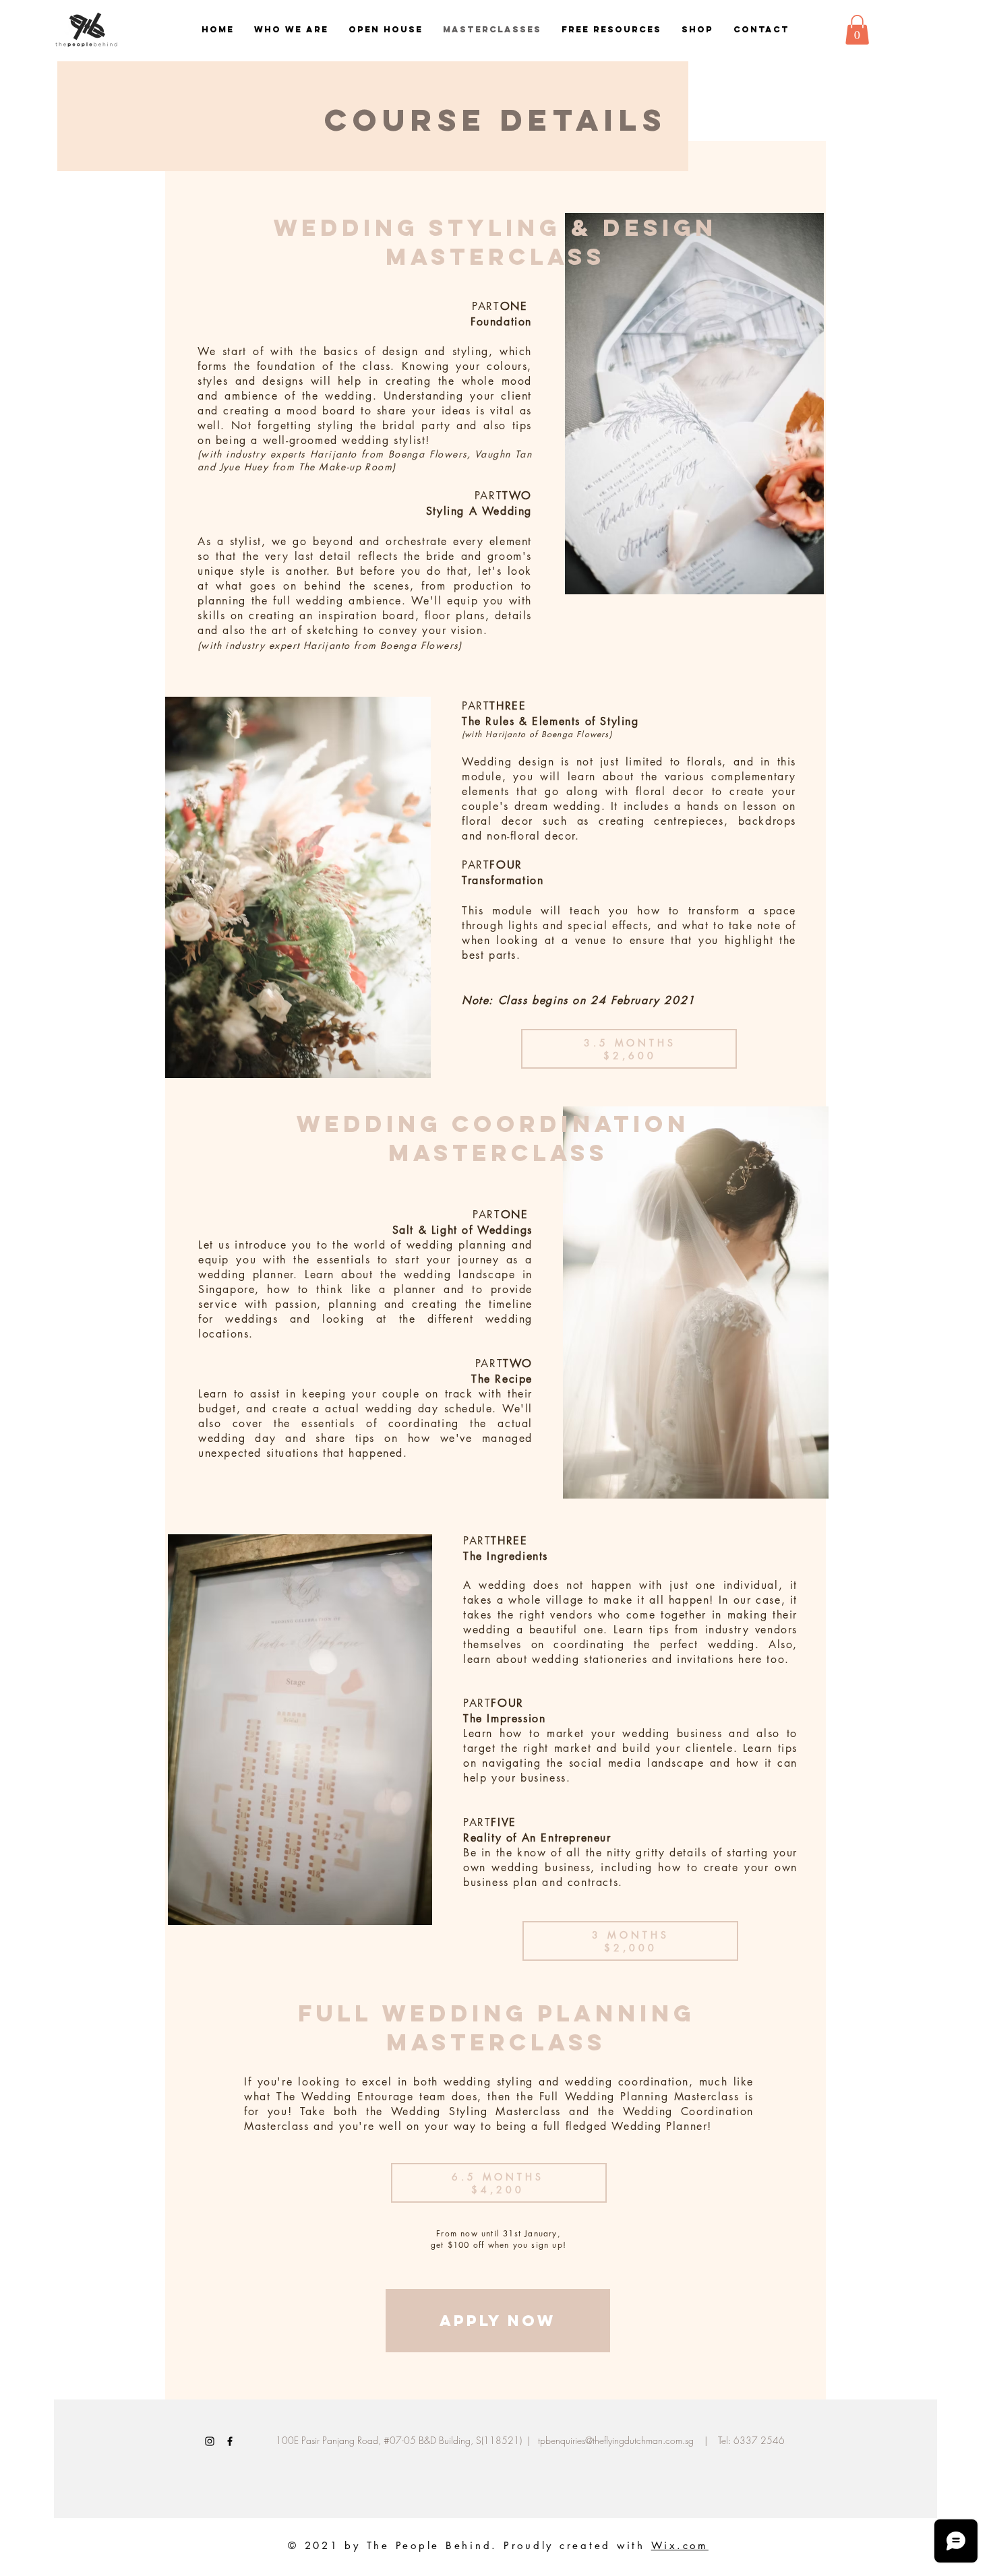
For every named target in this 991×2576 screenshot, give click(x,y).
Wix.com (680, 2545)
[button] (857, 30)
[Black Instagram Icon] (210, 2441)
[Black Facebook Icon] (230, 2441)
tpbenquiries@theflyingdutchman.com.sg (616, 2440)
